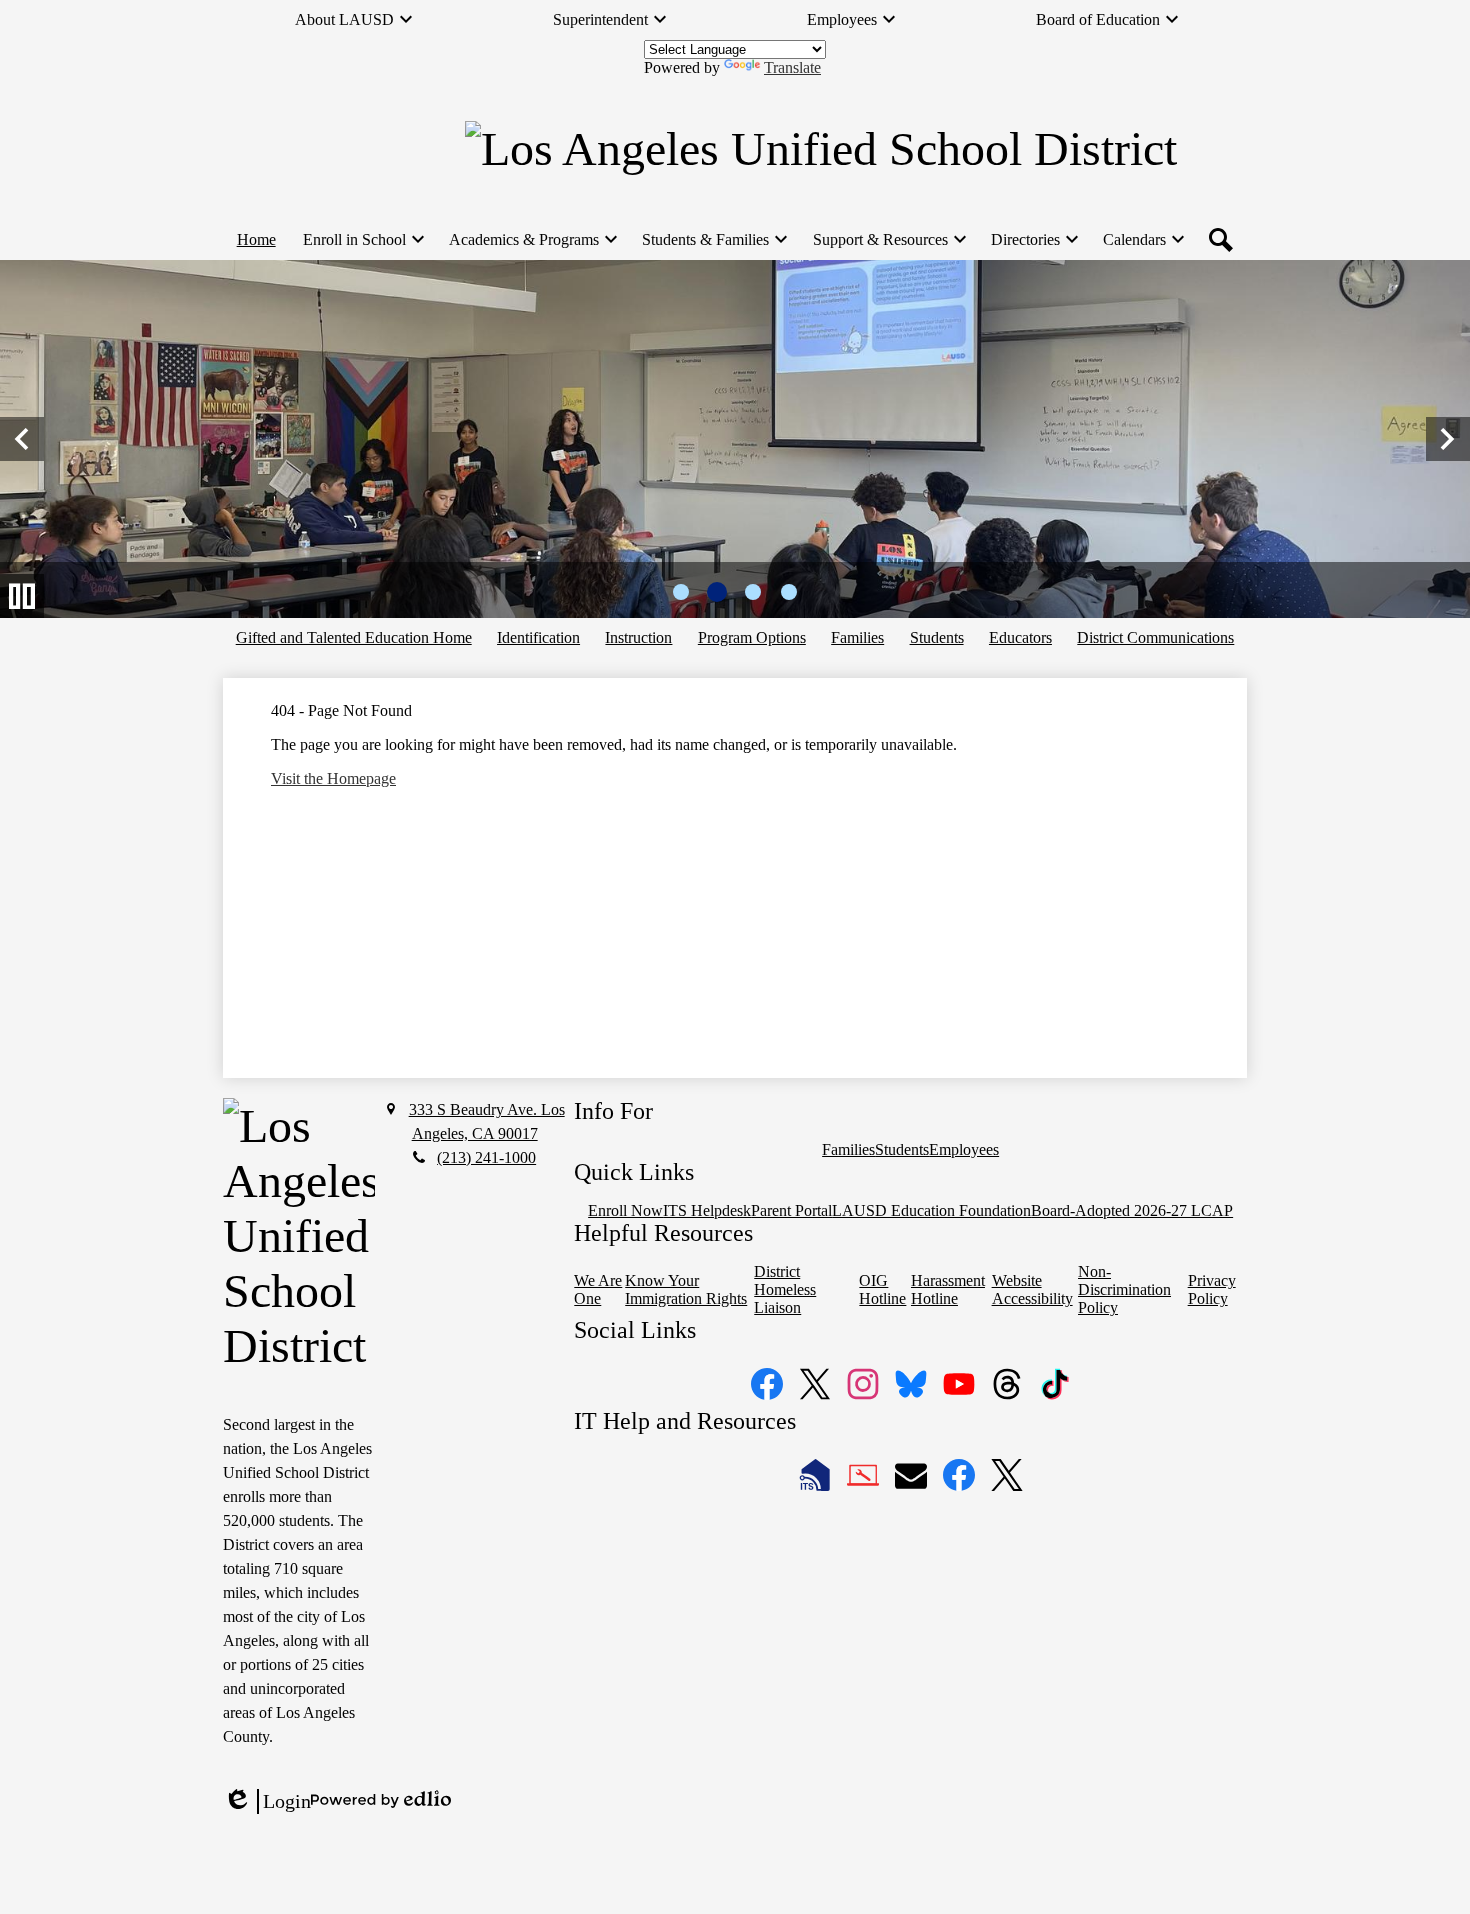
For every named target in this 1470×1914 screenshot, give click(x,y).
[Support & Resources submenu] (888, 240)
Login (267, 1802)
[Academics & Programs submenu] (532, 240)
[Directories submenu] (1033, 240)
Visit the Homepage (333, 778)
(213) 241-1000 (486, 1157)
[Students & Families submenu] (713, 240)
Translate (792, 67)
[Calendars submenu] (1142, 240)
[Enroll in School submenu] (362, 240)
